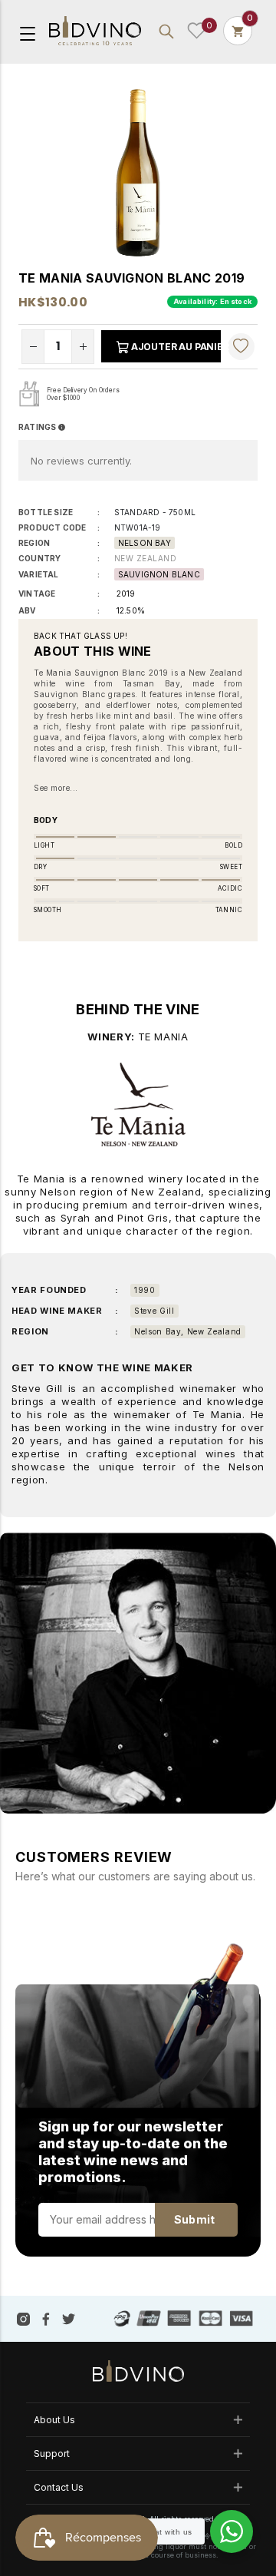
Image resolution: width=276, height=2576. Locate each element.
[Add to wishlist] (241, 346)
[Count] (238, 31)
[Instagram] (23, 2318)
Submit (194, 2219)
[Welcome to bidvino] (95, 31)
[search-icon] (166, 31)
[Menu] (28, 32)
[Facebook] (46, 2318)
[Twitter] (69, 2318)
